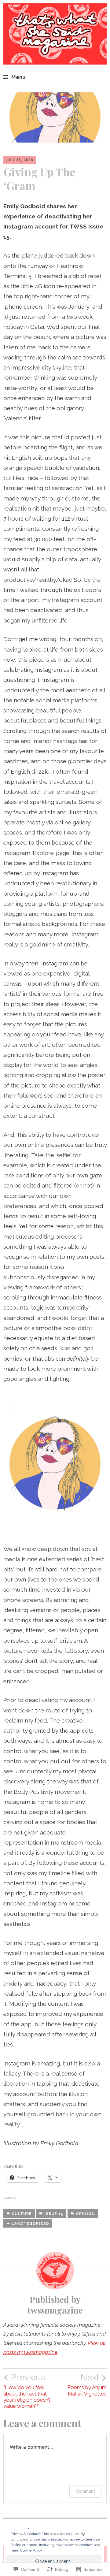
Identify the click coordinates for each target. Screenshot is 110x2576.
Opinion (85, 2214)
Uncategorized (30, 2224)
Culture (22, 2214)
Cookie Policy (31, 2550)
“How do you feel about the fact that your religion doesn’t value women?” (27, 2391)
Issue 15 (54, 2214)
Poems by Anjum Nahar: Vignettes (87, 2385)
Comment (85, 2491)
